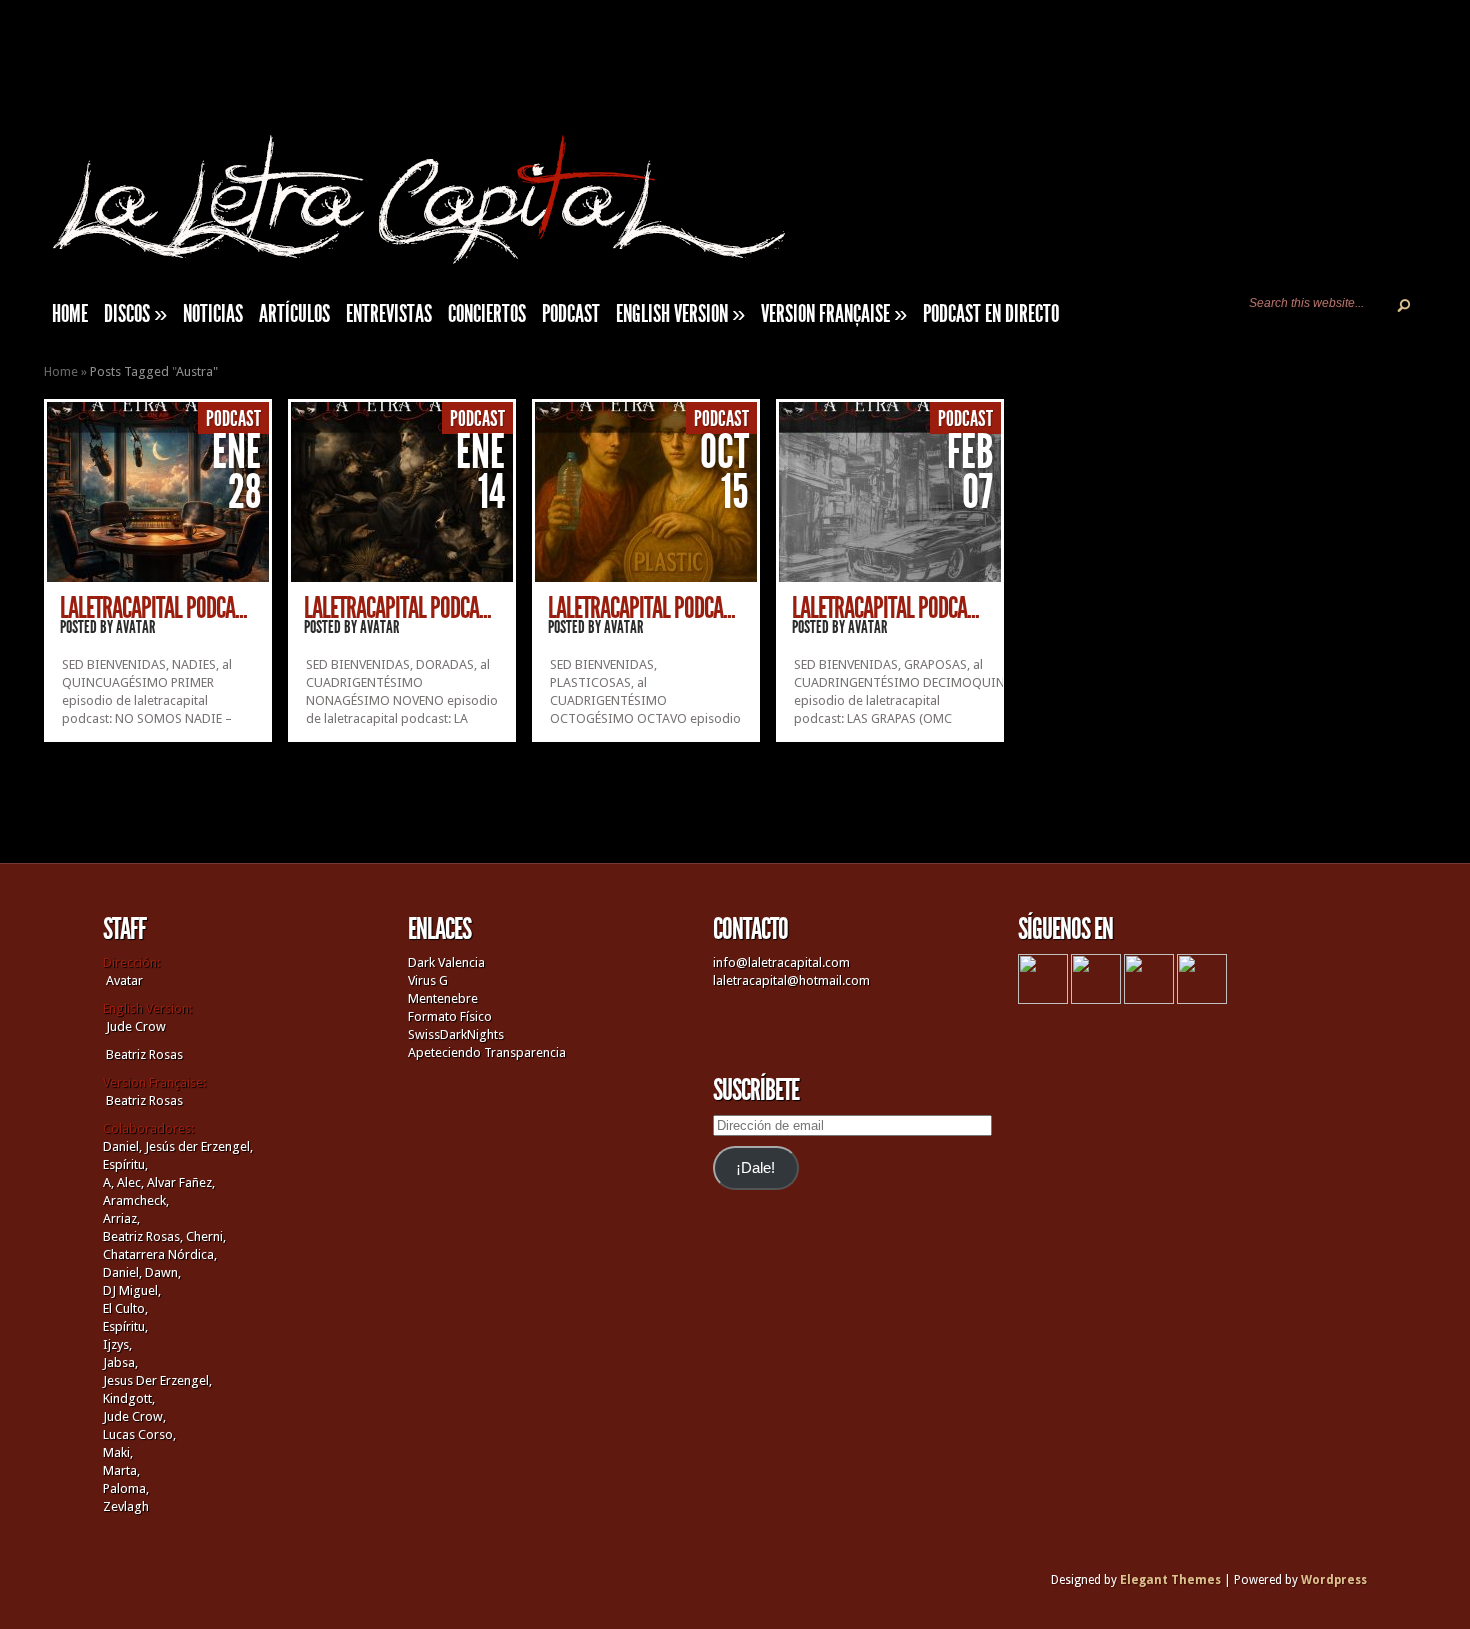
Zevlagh (126, 1506)
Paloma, (126, 1488)
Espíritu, (125, 1164)
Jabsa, (120, 1362)
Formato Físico (450, 1016)
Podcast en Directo (991, 314)
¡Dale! (755, 1168)
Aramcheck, (136, 1200)
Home (61, 371)
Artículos (294, 314)
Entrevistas (389, 314)
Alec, (130, 1182)
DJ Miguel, (132, 1290)
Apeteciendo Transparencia (487, 1052)
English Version (680, 314)
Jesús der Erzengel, (199, 1146)
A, (108, 1182)
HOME (70, 314)
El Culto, (125, 1308)
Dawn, (161, 1272)
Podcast (571, 314)
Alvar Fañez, (181, 1182)
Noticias (213, 314)
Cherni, (206, 1236)
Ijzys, (117, 1344)
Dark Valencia (446, 962)
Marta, (121, 1470)
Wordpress (1334, 1580)
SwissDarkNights (456, 1034)
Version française (834, 314)
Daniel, (122, 1146)
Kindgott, (129, 1398)
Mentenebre (443, 998)
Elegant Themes (1170, 1580)
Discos (135, 314)
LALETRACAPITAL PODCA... (153, 608)
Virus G (428, 980)
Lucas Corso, (139, 1434)
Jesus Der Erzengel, (157, 1380)
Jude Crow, (134, 1416)
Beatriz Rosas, (144, 1236)
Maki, (118, 1452)
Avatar (136, 627)
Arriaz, (121, 1218)
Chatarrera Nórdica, (160, 1254)
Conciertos (487, 314)
